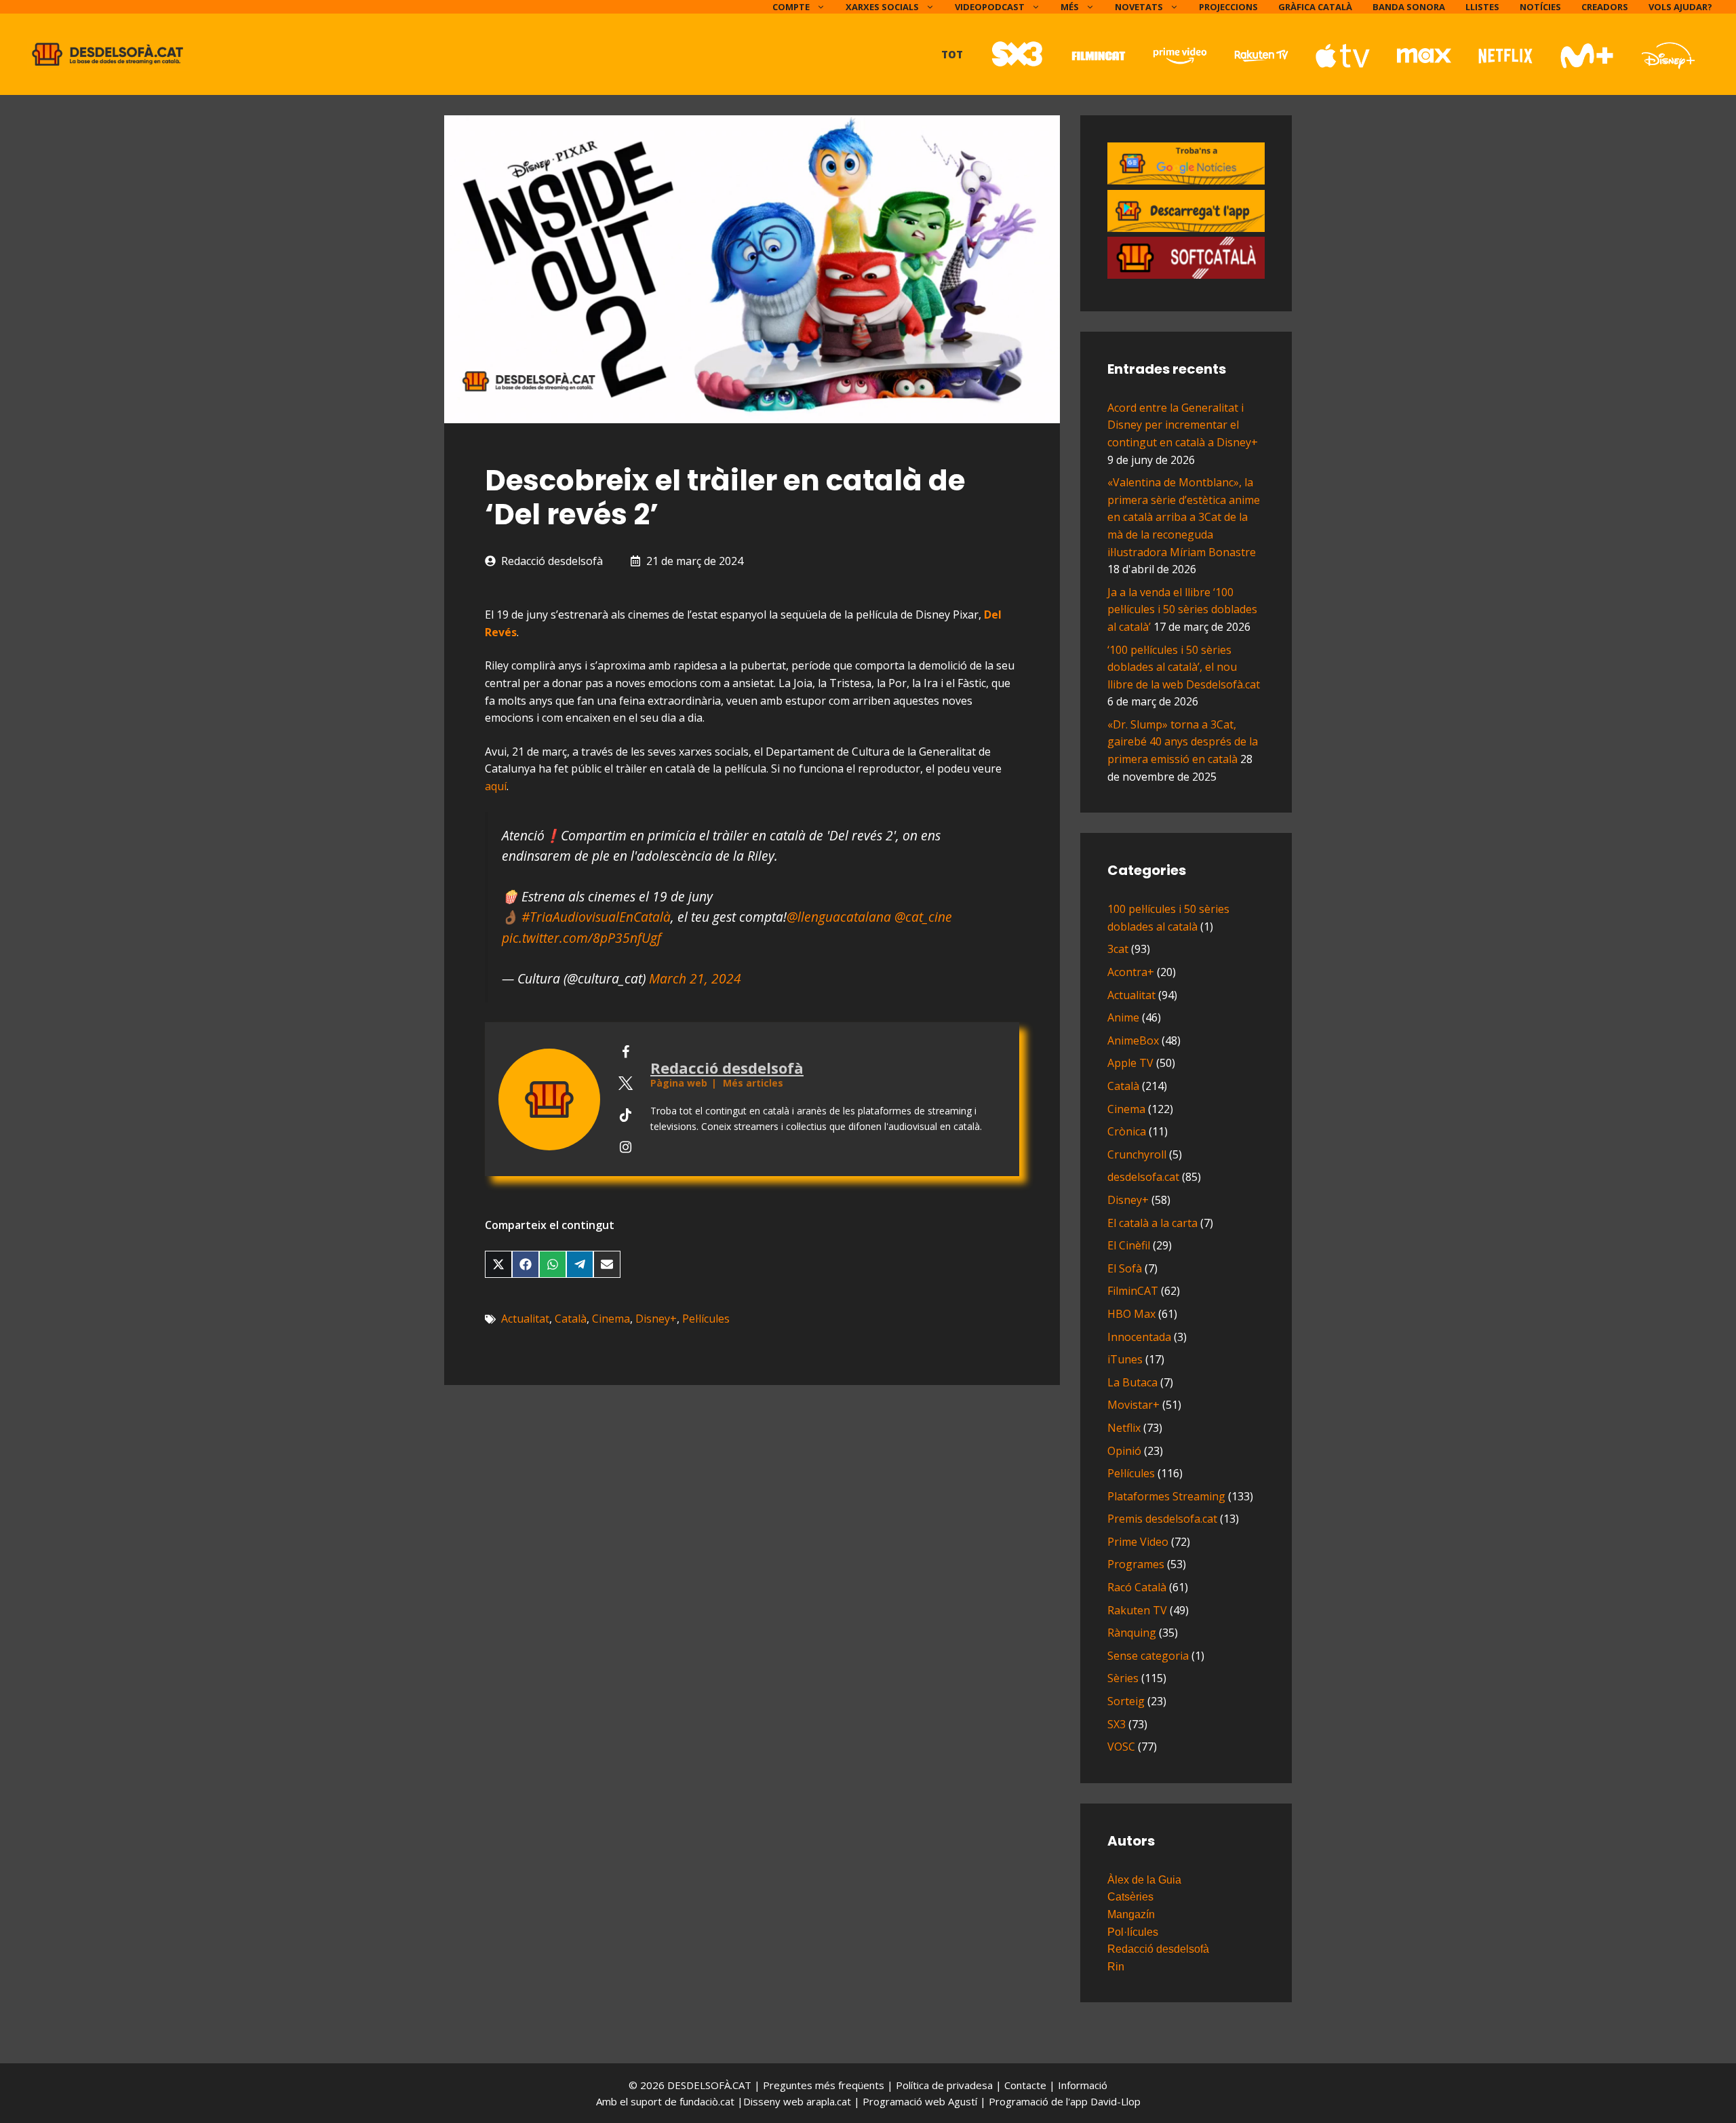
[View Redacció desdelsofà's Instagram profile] (625, 1147)
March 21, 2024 (695, 978)
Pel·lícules (706, 1319)
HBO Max (1131, 1314)
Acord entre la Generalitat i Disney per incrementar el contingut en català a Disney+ (1183, 425)
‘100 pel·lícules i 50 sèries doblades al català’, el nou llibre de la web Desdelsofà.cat (1184, 667)
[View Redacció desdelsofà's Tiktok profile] (625, 1115)
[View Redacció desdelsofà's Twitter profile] (625, 1083)
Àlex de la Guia (1144, 1880)
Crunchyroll (1137, 1154)
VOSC (1121, 1747)
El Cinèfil (1129, 1245)
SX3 (1117, 1724)
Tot (952, 54)
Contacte (1027, 2085)
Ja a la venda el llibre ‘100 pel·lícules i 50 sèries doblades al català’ (1182, 609)
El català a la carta (1152, 1223)
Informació (1083, 2085)
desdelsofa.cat (1143, 1177)
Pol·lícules (1133, 1932)
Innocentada (1139, 1337)
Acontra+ (1131, 972)
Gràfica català (1315, 7)
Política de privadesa (946, 2085)
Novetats (1139, 7)
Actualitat (525, 1319)
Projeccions (1228, 7)
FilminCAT (1133, 1291)
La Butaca (1132, 1382)
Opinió (1124, 1451)
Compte (791, 7)
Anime (1123, 1017)
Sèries (1123, 1678)
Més (1070, 7)
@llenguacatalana (839, 917)
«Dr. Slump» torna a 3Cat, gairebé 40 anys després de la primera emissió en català (1183, 742)
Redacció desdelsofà (552, 561)
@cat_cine (923, 917)
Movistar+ (1133, 1405)
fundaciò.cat (707, 2101)
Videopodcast (990, 7)
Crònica (1127, 1131)
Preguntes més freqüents (825, 2085)
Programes (1136, 1564)
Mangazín (1131, 1914)
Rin (1116, 1967)
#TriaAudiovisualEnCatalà (596, 917)
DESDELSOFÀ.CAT (709, 2085)
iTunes (1125, 1359)
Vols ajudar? (1680, 7)
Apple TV (1130, 1063)
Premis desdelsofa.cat (1162, 1519)
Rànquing (1132, 1633)
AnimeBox (1133, 1040)
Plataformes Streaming (1166, 1496)
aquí (496, 786)
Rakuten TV (1137, 1610)
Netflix (1124, 1428)
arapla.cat (829, 2101)
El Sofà (1125, 1268)
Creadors (1605, 7)
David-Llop (1116, 2101)
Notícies (1540, 7)
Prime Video (1138, 1542)
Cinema (611, 1319)
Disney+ (656, 1319)
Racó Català (1137, 1587)
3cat (1118, 949)
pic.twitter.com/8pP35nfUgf (581, 938)
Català (571, 1319)
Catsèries (1130, 1897)
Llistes (1482, 7)
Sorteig (1126, 1701)
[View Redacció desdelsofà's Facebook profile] (625, 1052)
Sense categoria (1148, 1656)
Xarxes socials (882, 7)
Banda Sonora (1409, 7)
